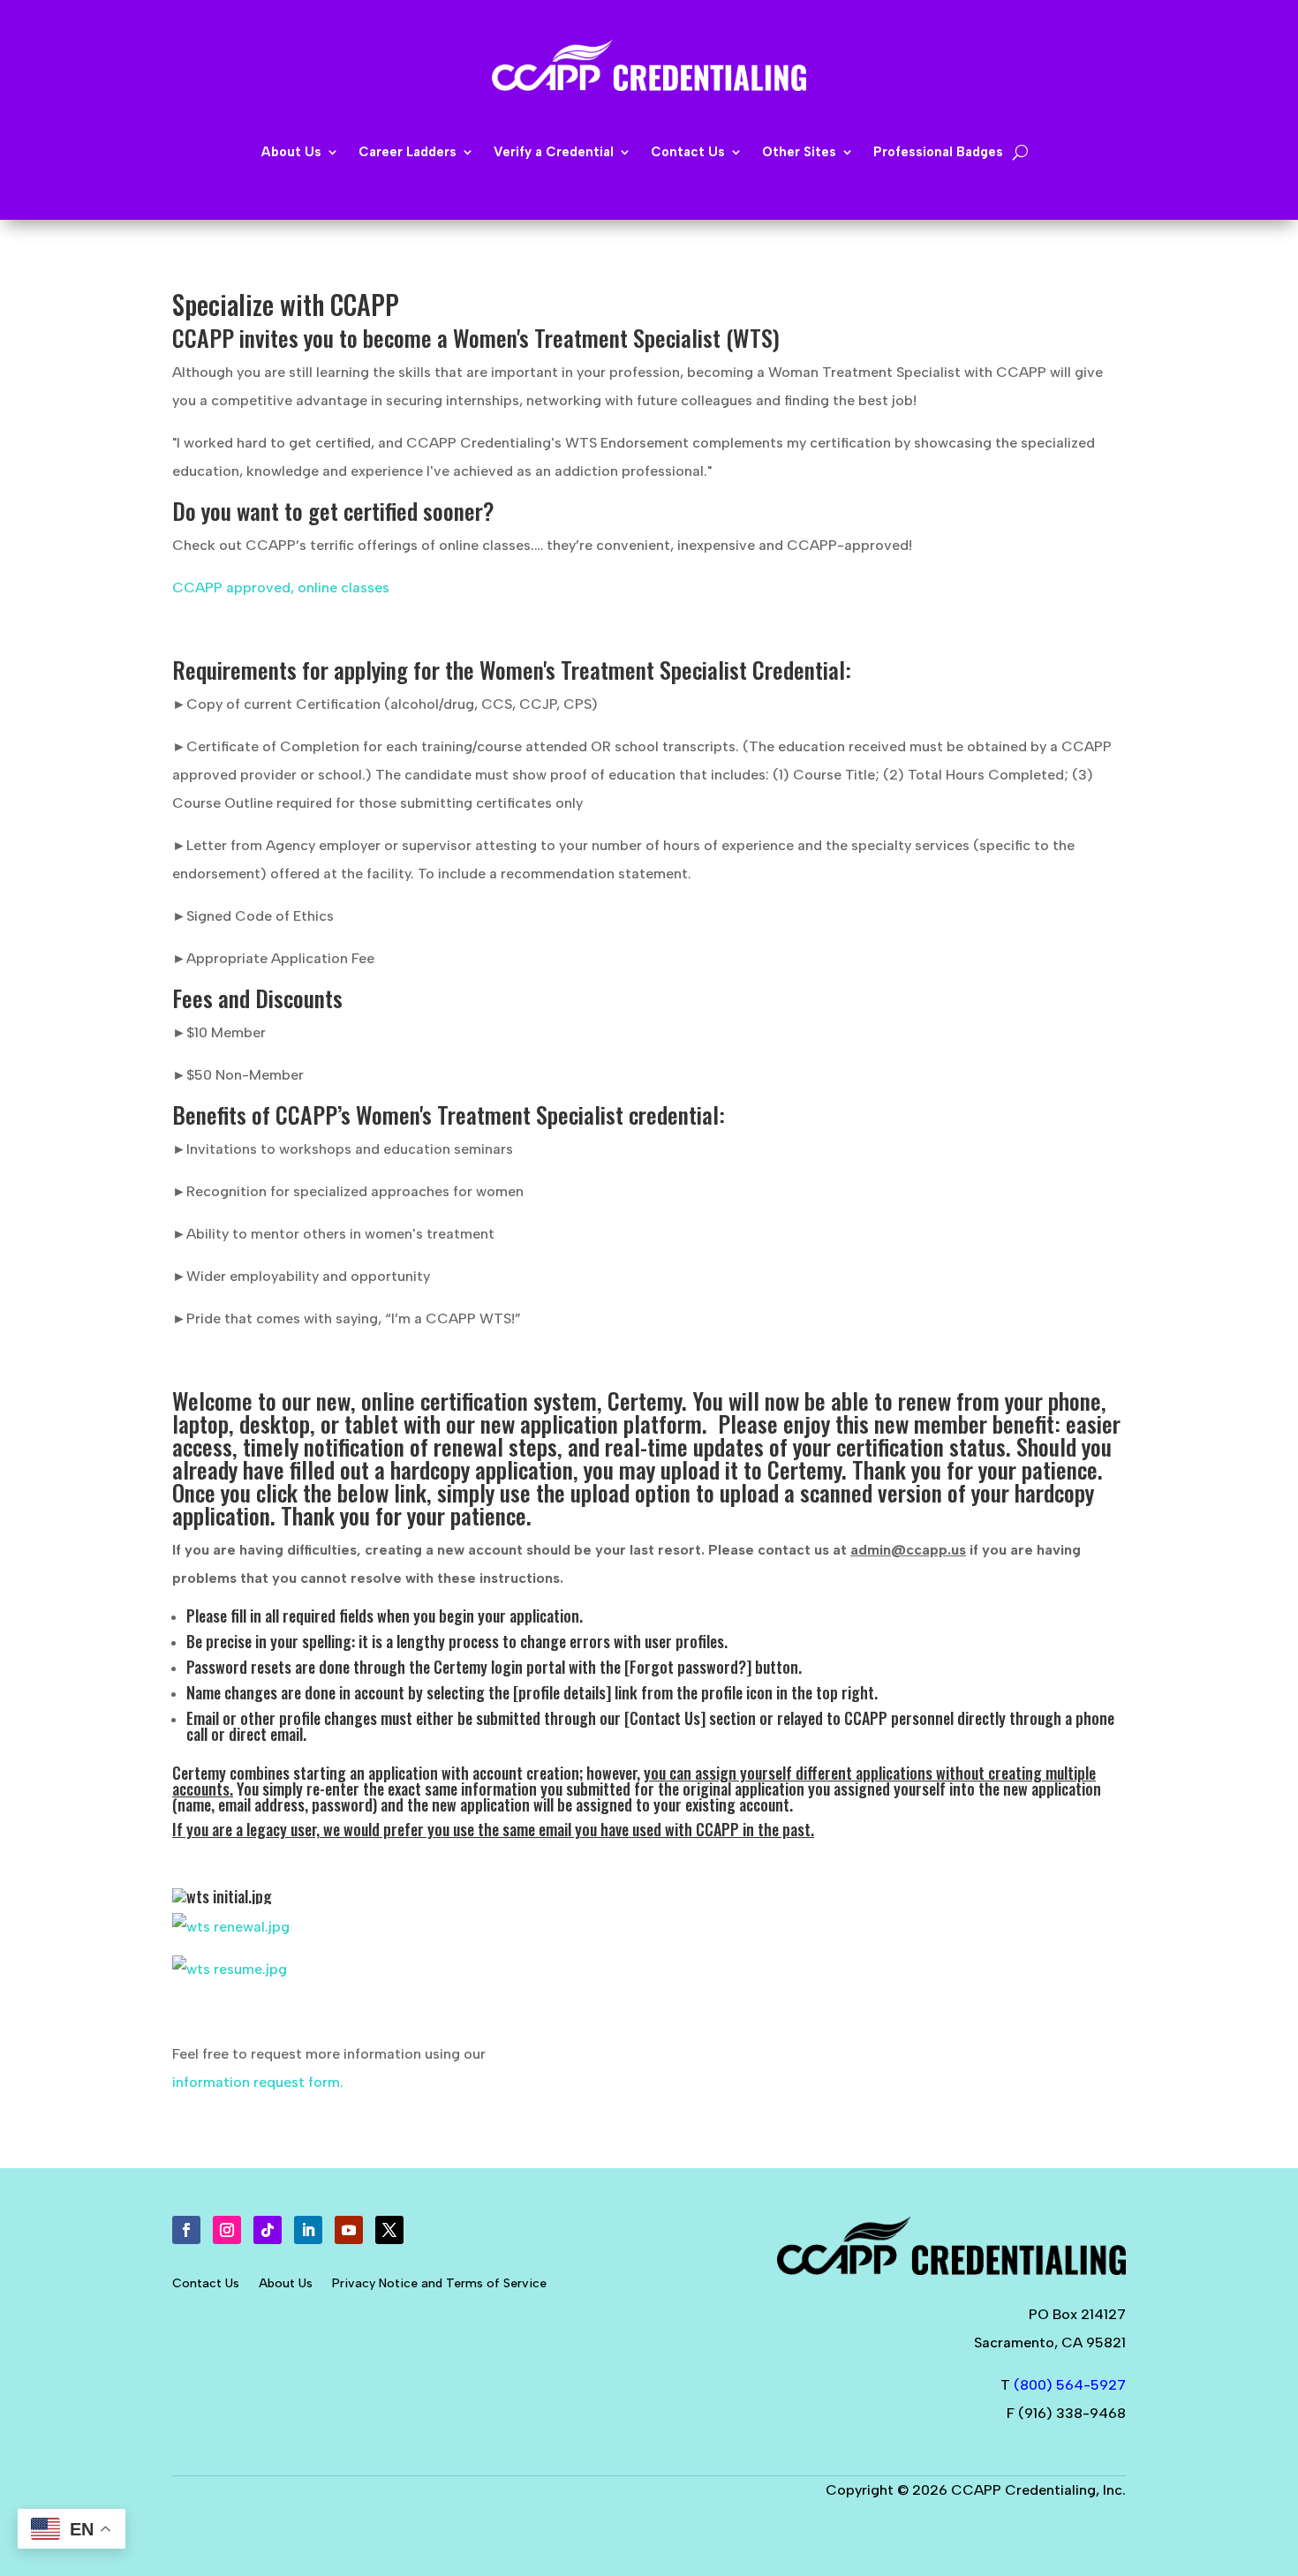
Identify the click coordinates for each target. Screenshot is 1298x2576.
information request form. (258, 2082)
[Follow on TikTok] (268, 2230)
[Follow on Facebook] (186, 2230)
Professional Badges (938, 153)
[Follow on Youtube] (349, 2230)
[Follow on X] (389, 2230)
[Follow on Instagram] (227, 2230)
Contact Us (206, 2284)
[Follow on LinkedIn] (308, 2230)
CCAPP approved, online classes (281, 588)
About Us (286, 2284)
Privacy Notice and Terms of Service (439, 2284)
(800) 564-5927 (1070, 2385)
